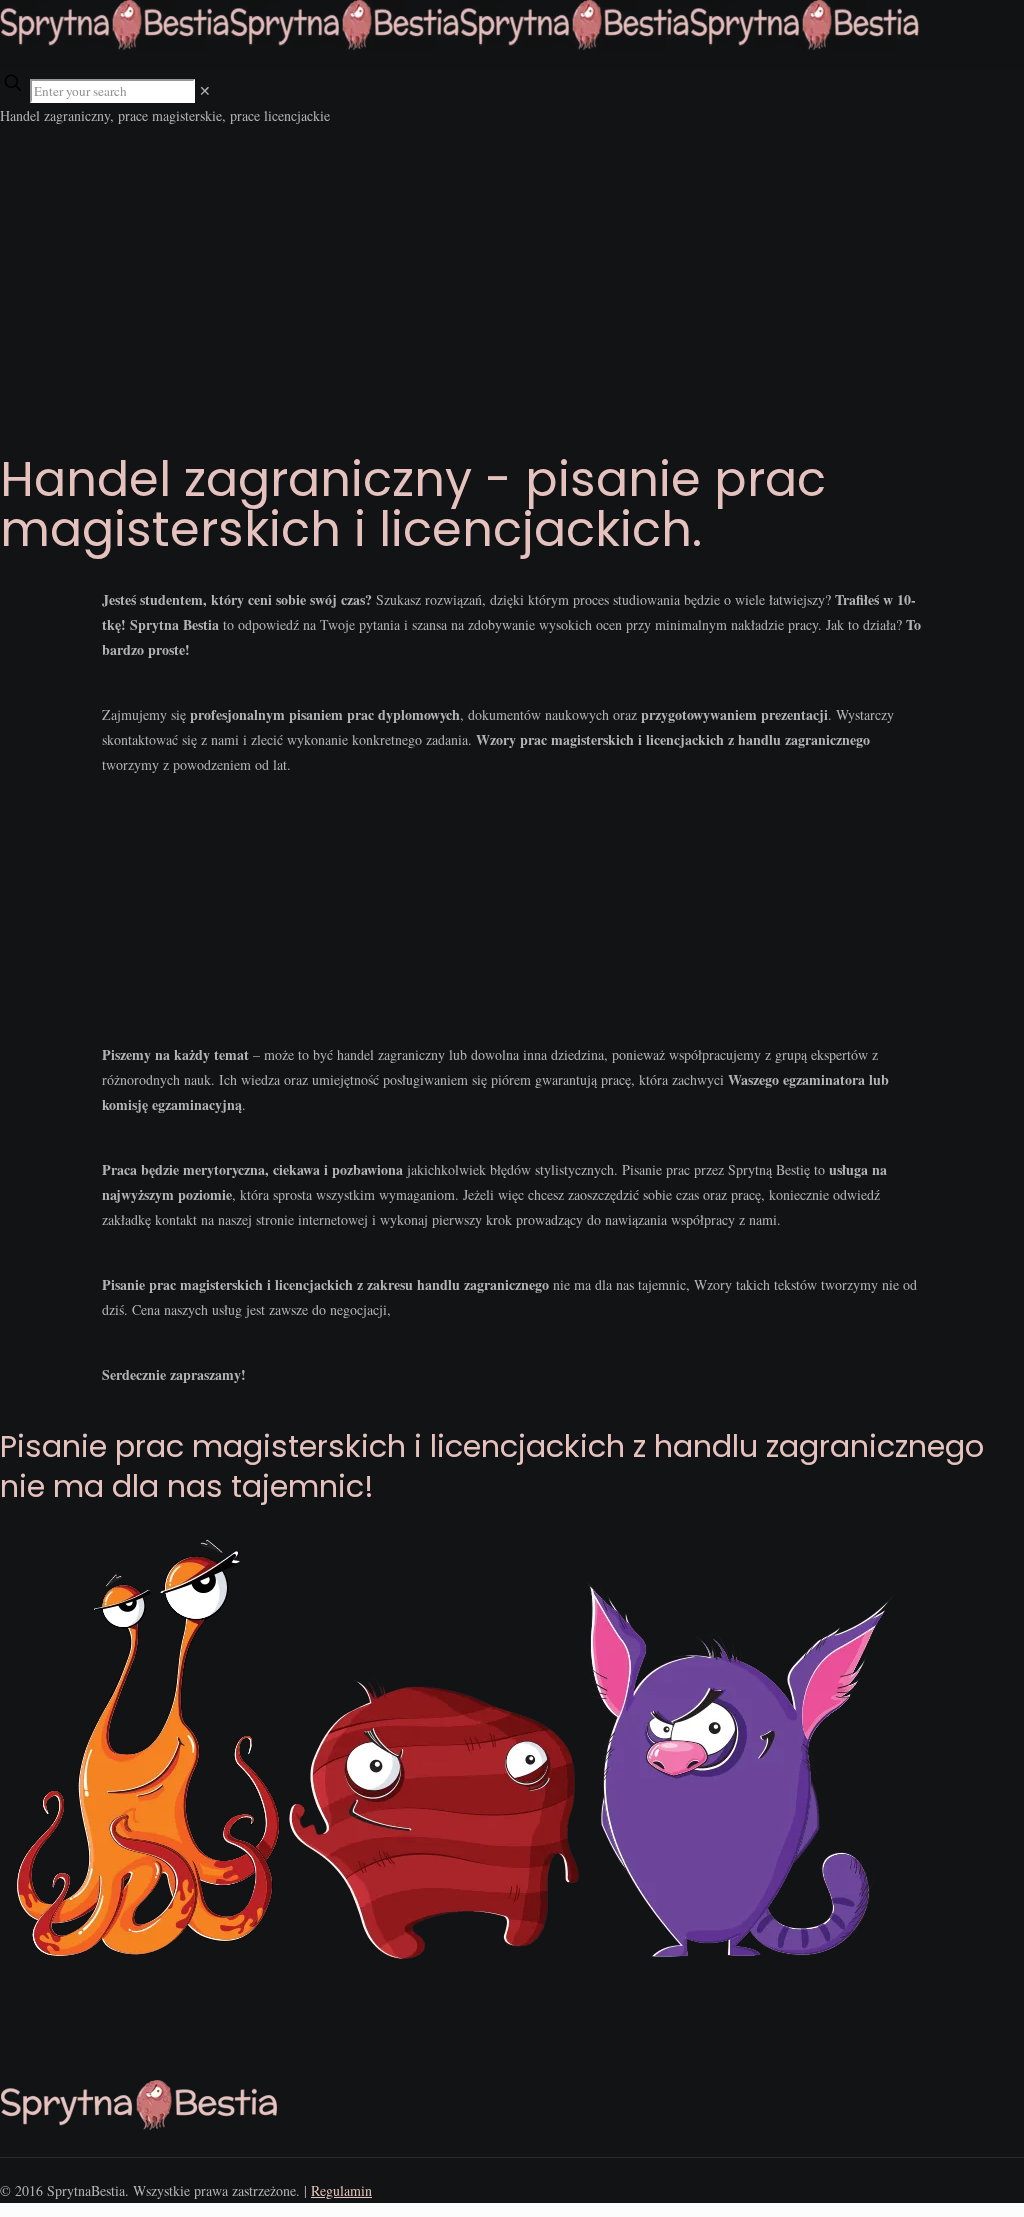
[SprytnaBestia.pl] (460, 44)
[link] (205, 90)
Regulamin (341, 2190)
